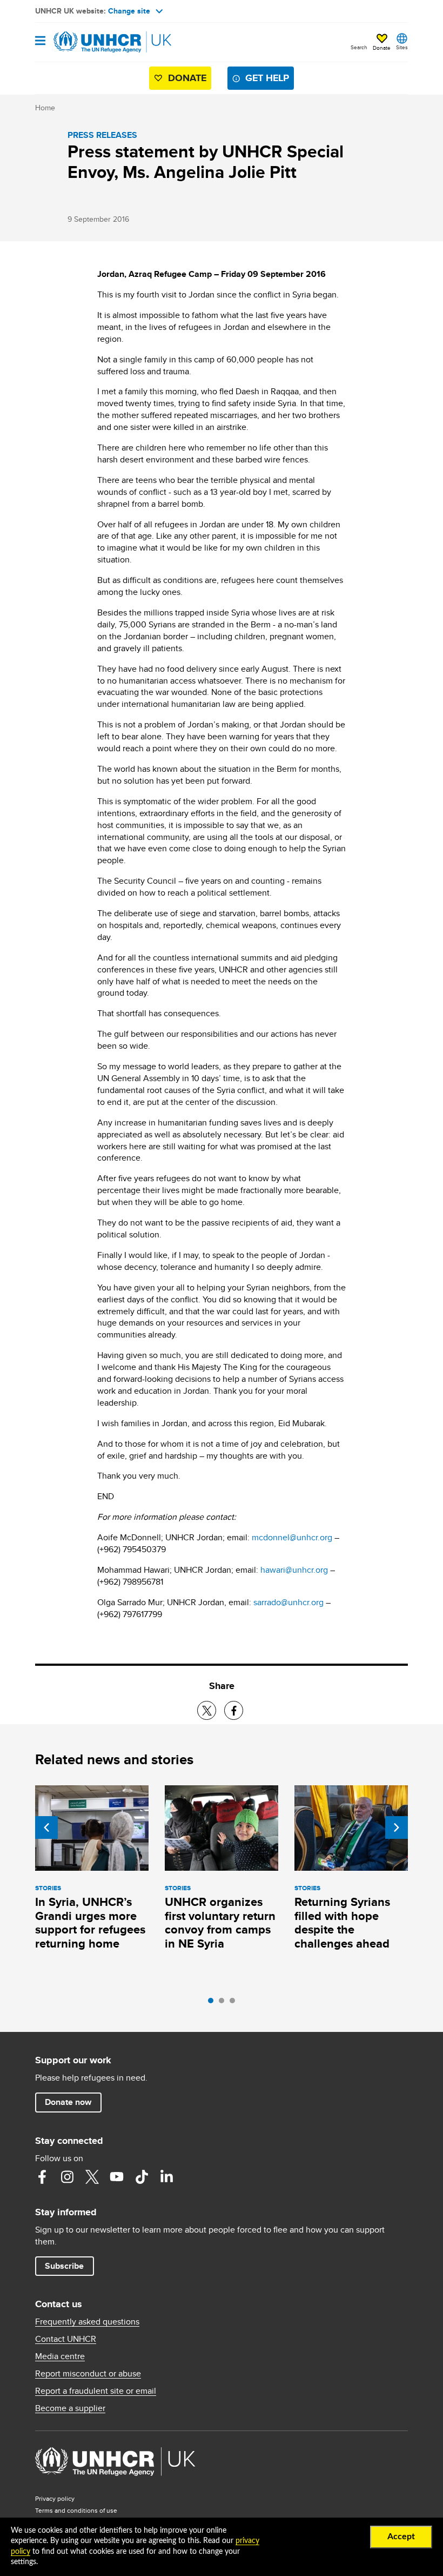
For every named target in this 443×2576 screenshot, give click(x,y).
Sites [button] (402, 47)
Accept (401, 2537)
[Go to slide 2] (224, 2003)
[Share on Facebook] (234, 1710)
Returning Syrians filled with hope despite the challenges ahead (342, 1923)
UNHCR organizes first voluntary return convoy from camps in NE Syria (220, 1923)
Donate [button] (382, 48)
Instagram (67, 2177)
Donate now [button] (68, 2102)
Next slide (397, 1827)
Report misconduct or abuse (88, 2374)
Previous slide (46, 1827)
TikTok (142, 2177)
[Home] (90, 42)
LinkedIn (166, 2177)
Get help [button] (267, 78)
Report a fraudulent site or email (96, 2391)
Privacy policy (55, 2498)
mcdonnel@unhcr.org (292, 1537)
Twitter (92, 2177)
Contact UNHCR (66, 2339)
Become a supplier (70, 2408)
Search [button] (359, 47)
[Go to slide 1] (213, 2003)
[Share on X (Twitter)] (207, 1710)
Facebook (42, 2177)
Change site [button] (129, 11)
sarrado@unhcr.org (288, 1602)
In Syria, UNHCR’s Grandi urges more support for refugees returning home (90, 1923)
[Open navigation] (40, 41)
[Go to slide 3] (235, 2003)
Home (45, 108)
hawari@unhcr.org (294, 1570)
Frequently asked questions (87, 2322)
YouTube (117, 2177)
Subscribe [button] (64, 2266)
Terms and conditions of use (76, 2510)
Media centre (60, 2356)
